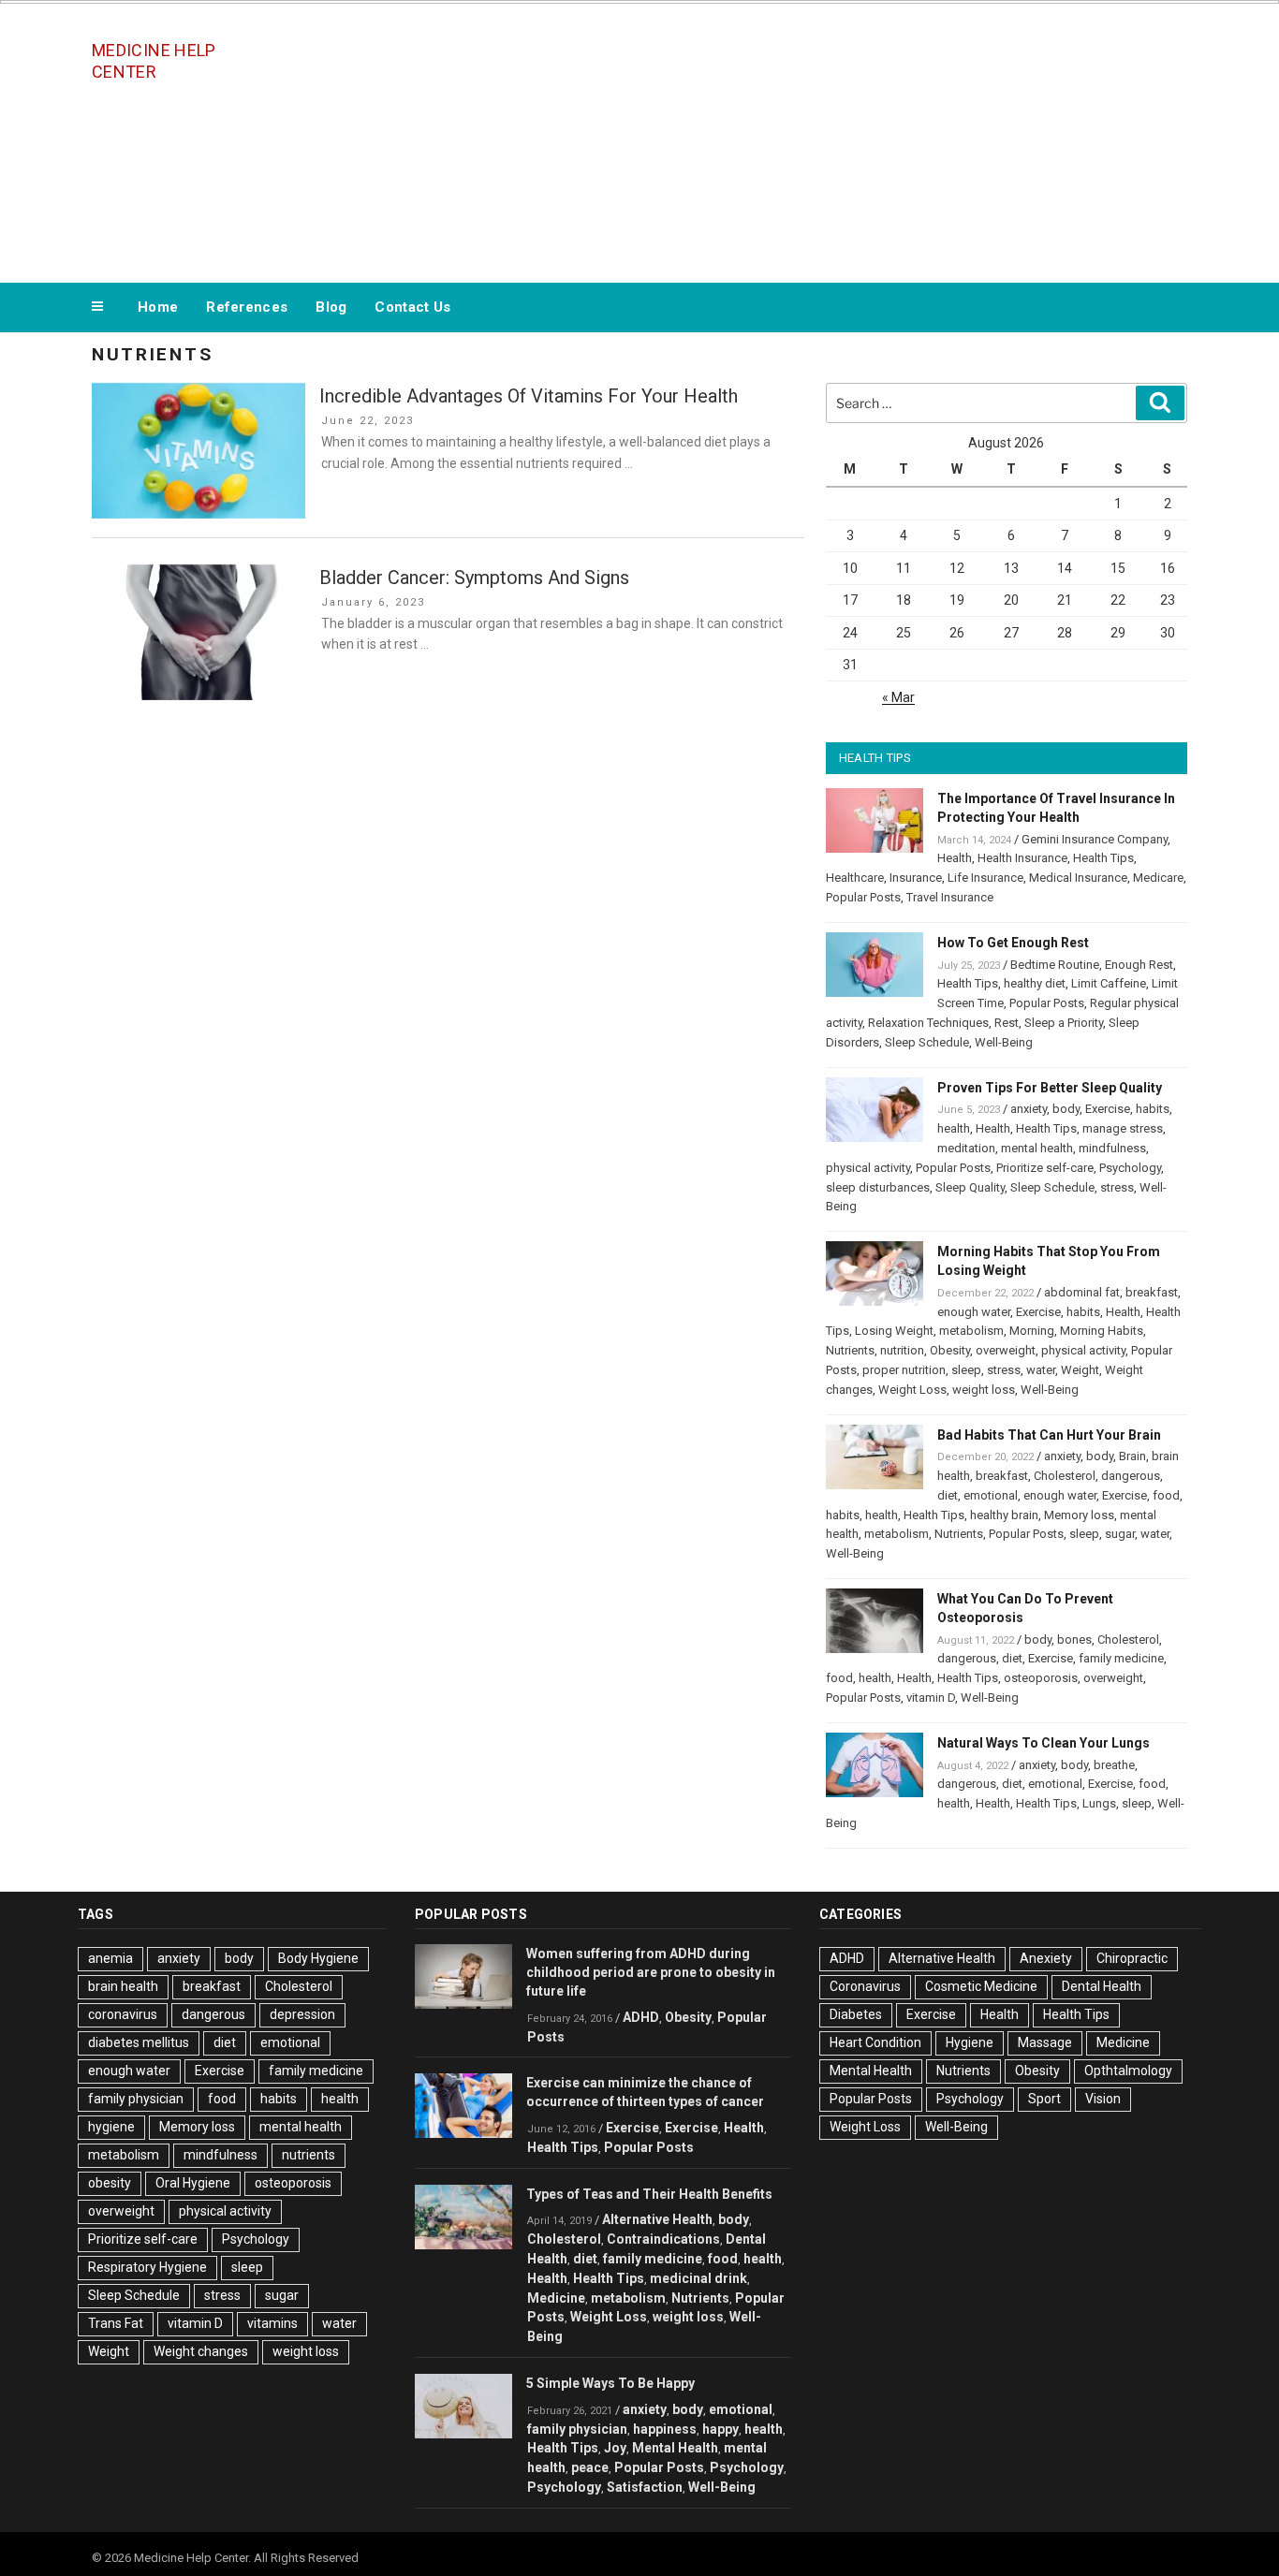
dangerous (1131, 1476)
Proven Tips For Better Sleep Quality (1050, 1088)
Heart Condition (875, 2042)
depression (302, 2014)
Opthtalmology (1128, 2071)
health (954, 1128)
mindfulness (1112, 1148)
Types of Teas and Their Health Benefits (649, 2194)
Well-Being (1004, 1042)
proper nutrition (904, 1370)
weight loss (984, 1390)
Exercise (1108, 1109)
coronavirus (123, 2014)
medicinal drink (698, 2278)
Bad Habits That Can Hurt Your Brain (1049, 1435)
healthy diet (1035, 983)
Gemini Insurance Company (1095, 839)
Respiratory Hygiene (147, 2267)
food (1166, 1495)
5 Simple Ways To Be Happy (610, 2383)
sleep (966, 1370)
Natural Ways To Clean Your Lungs (1044, 1743)
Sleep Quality (970, 1187)
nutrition (902, 1350)
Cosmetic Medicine (981, 1986)
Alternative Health (657, 2219)
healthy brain (1004, 1515)
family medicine (1121, 1658)
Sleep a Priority (1064, 1023)
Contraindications (663, 2239)
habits (1153, 1109)
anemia (110, 1958)
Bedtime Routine (1055, 965)
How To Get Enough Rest (1013, 943)
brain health (123, 1986)
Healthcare (855, 878)
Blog (331, 307)
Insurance (916, 878)
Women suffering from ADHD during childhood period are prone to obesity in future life (651, 1972)
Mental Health (675, 2448)
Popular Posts (863, 897)
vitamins (272, 2323)
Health (955, 858)
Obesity (950, 1350)
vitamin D (931, 1698)
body (1066, 1109)
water (1041, 1370)
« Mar (898, 697)
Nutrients (850, 1350)
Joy (615, 2448)
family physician (136, 2099)
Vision (1103, 2099)
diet (948, 1495)
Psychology (1130, 1168)
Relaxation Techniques (928, 1023)
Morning (1032, 1331)
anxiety (1029, 1109)
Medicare (1158, 878)
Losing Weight (894, 1331)
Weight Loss (912, 1390)
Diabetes (856, 2014)
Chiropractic (1132, 1958)
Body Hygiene (318, 1958)
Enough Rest (1139, 965)
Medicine (556, 2298)
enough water (974, 1312)
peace (590, 2467)
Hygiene (970, 2042)
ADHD (641, 2017)
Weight (1080, 1370)
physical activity (868, 1168)
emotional (991, 1495)
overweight (1006, 1350)
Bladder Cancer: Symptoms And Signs (474, 578)
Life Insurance (985, 878)
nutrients (309, 2155)
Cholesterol (1065, 1476)
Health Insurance (1022, 858)
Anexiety (1046, 1958)
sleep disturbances (878, 1187)
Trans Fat (116, 2323)
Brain (1132, 1456)
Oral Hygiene (193, 2183)
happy (720, 2429)
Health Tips (1103, 858)
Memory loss (1079, 1515)
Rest (1007, 1023)
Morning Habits (1102, 1331)
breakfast (1152, 1292)
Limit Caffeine (1109, 983)
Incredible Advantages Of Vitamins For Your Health (529, 396)
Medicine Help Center (154, 61)
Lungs (1099, 1803)
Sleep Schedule (927, 1042)
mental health (1037, 1148)
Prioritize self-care (1045, 1168)
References (247, 307)
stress (1117, 1187)
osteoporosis (1041, 1678)
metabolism (971, 1331)
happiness (665, 2429)
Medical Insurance (1078, 878)
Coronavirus (865, 1986)
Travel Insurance (950, 897)
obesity (110, 2183)
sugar (1120, 1534)
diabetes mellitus (139, 2042)
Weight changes (201, 2351)
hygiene (111, 2127)
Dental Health (1102, 1986)
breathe (1114, 1765)
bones (1074, 1639)
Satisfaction (645, 2487)
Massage (1045, 2042)
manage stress (1123, 1128)
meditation (966, 1148)
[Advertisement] (828, 139)
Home (158, 307)
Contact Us (412, 307)
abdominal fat (1082, 1292)
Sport (1044, 2099)
